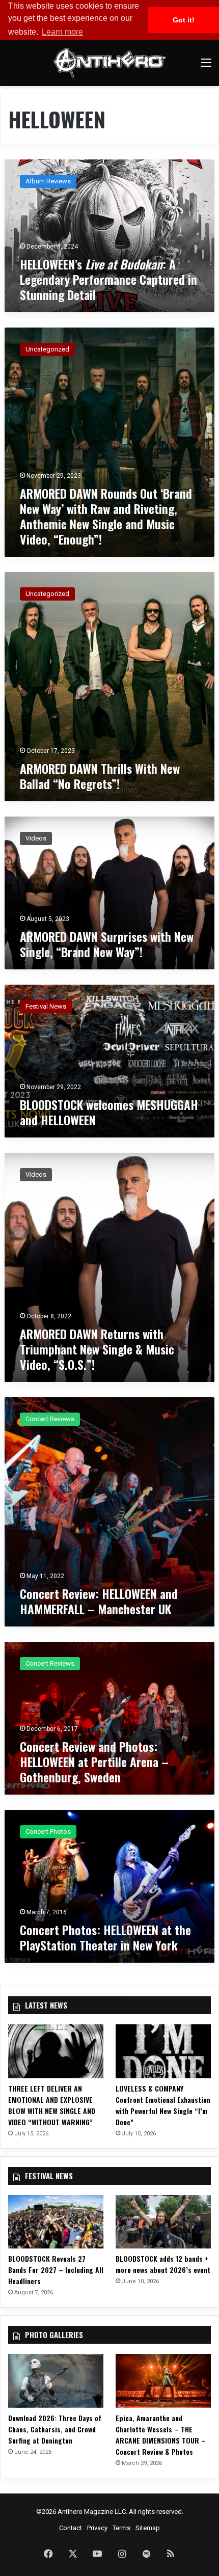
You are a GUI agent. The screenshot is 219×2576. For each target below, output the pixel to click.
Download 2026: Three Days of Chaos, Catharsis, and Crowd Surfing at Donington (55, 2429)
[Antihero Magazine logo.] (109, 63)
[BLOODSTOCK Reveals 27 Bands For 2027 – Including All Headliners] (56, 2222)
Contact (71, 2528)
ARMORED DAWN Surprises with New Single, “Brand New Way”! (107, 944)
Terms (121, 2528)
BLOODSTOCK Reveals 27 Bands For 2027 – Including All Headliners (56, 2270)
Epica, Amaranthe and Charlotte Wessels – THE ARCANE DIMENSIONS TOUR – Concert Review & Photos (161, 2435)
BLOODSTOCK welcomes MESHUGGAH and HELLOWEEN (109, 1112)
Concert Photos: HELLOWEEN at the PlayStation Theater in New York (105, 1937)
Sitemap (148, 2528)
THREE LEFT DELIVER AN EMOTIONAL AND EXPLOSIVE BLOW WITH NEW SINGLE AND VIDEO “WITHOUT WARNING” (52, 2105)
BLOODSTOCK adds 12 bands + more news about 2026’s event (163, 2264)
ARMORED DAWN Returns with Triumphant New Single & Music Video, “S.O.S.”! (97, 1349)
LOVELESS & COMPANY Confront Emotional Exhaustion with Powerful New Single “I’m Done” (163, 2105)
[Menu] (206, 66)
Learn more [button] (62, 32)
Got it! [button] (184, 20)
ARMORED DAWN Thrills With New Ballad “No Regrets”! (100, 776)
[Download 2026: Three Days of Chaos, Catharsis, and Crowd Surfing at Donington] (56, 2381)
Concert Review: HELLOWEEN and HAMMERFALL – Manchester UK (99, 1601)
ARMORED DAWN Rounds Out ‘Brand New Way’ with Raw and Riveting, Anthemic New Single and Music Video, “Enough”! (106, 516)
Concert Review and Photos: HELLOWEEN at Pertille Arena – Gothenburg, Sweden (94, 1761)
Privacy (97, 2528)
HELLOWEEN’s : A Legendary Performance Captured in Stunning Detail (108, 279)
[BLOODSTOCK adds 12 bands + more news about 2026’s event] (163, 2222)
